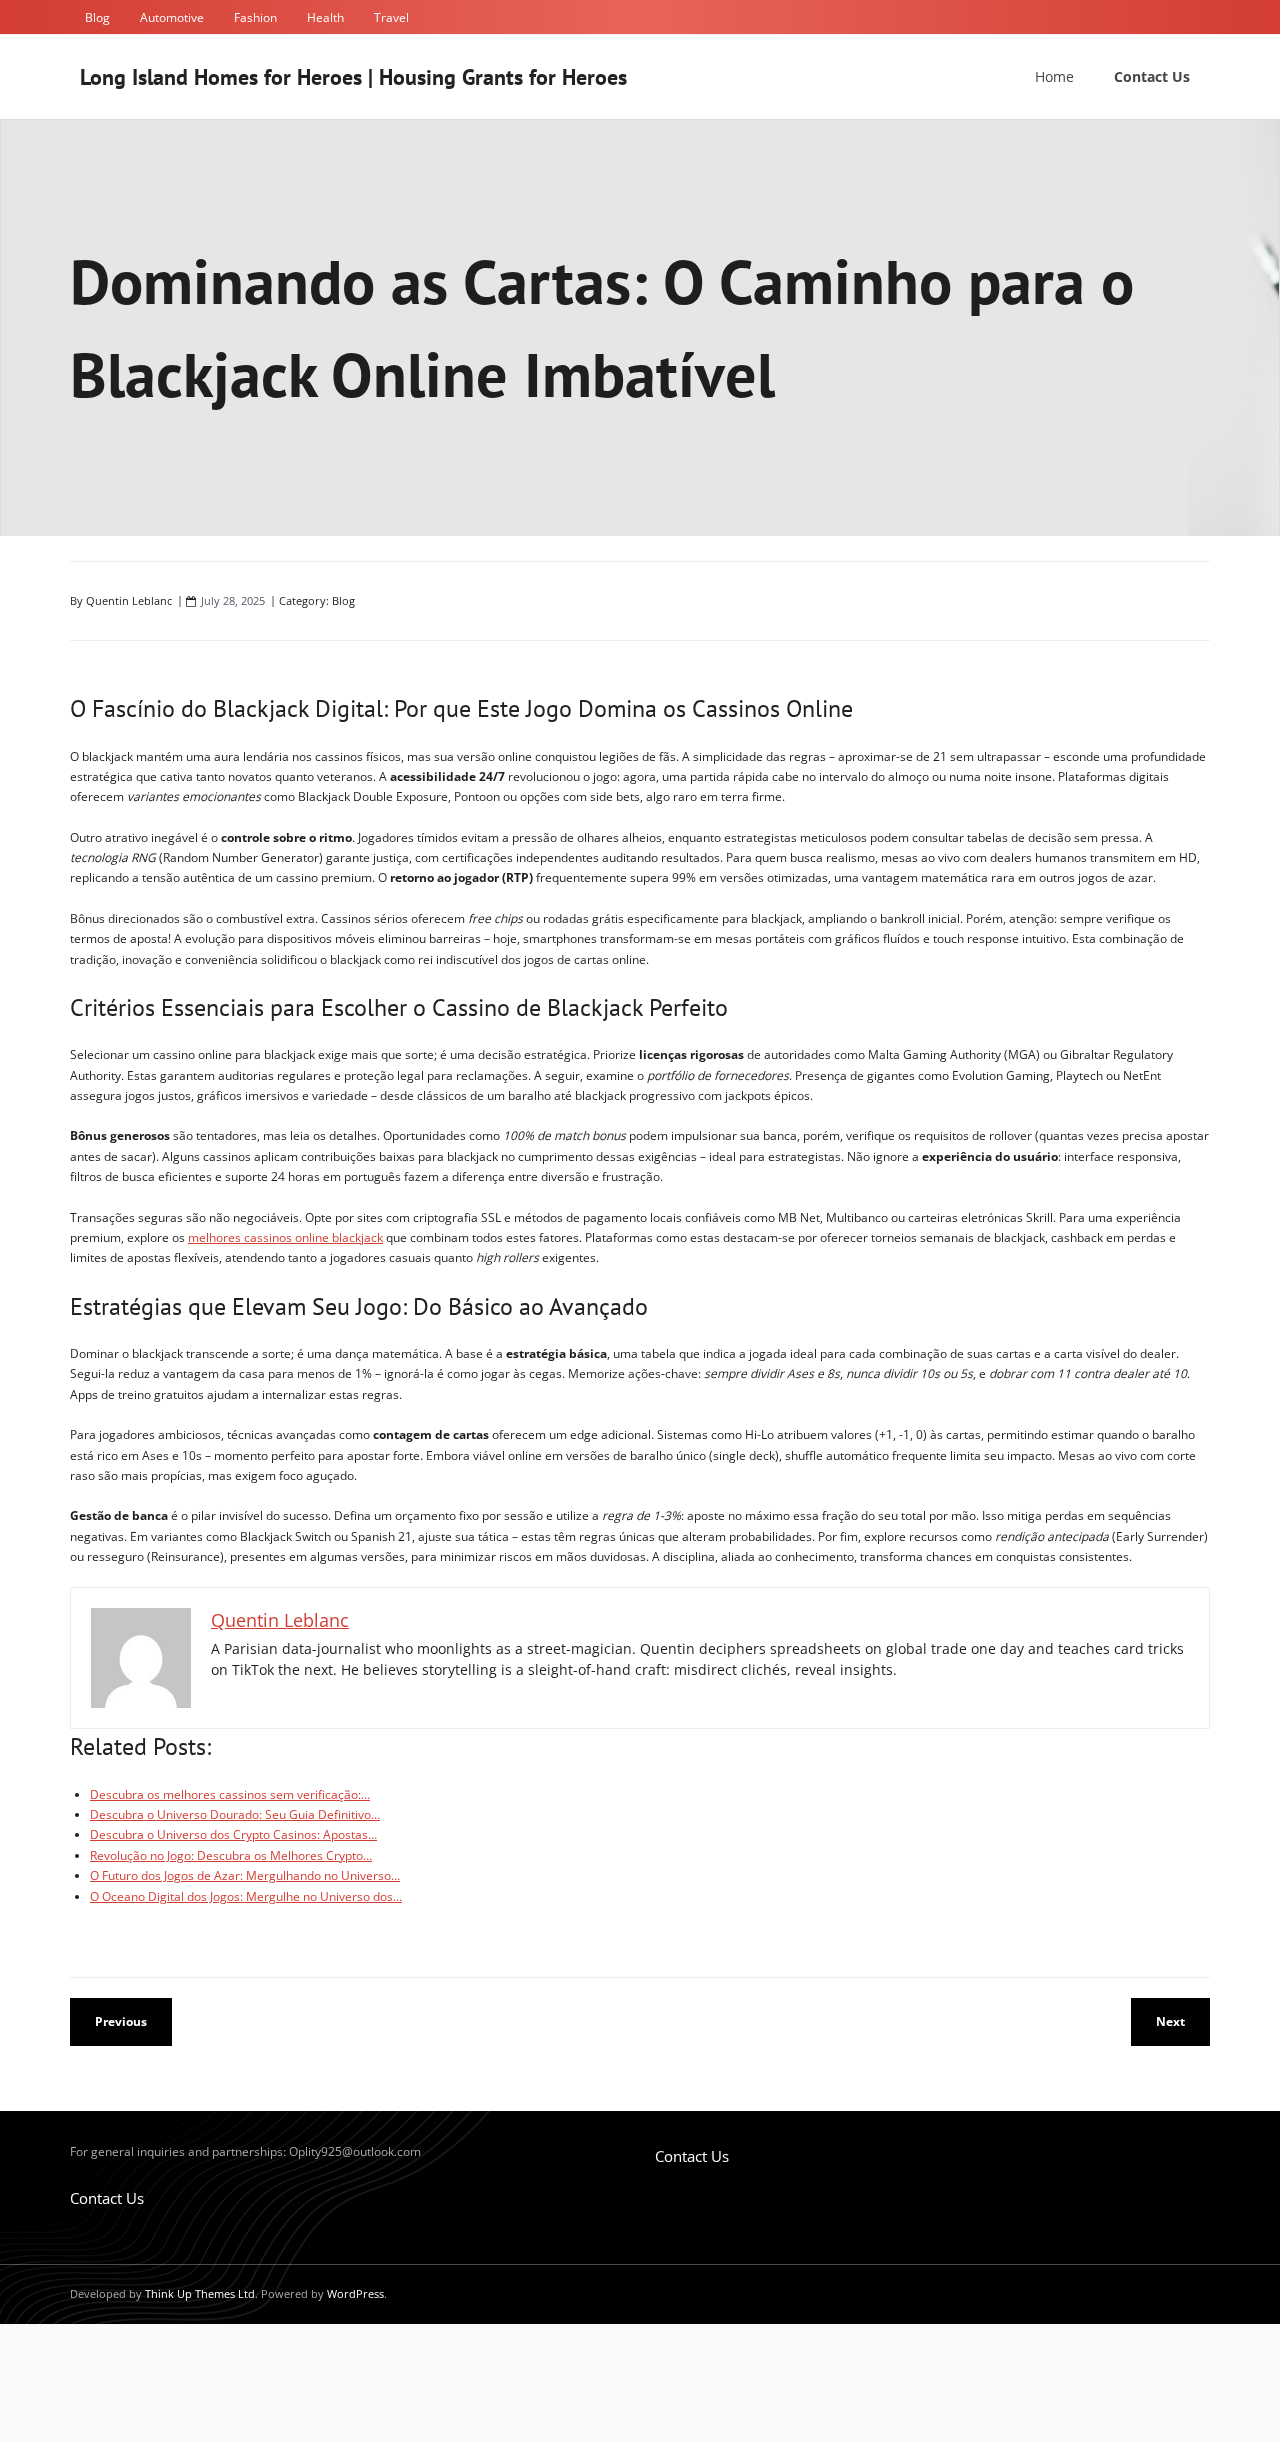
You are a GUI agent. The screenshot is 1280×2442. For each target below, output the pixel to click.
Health (325, 17)
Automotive (172, 17)
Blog (97, 17)
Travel (391, 17)
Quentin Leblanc (129, 600)
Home (1054, 76)
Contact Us (107, 2198)
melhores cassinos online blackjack (285, 1237)
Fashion (255, 17)
